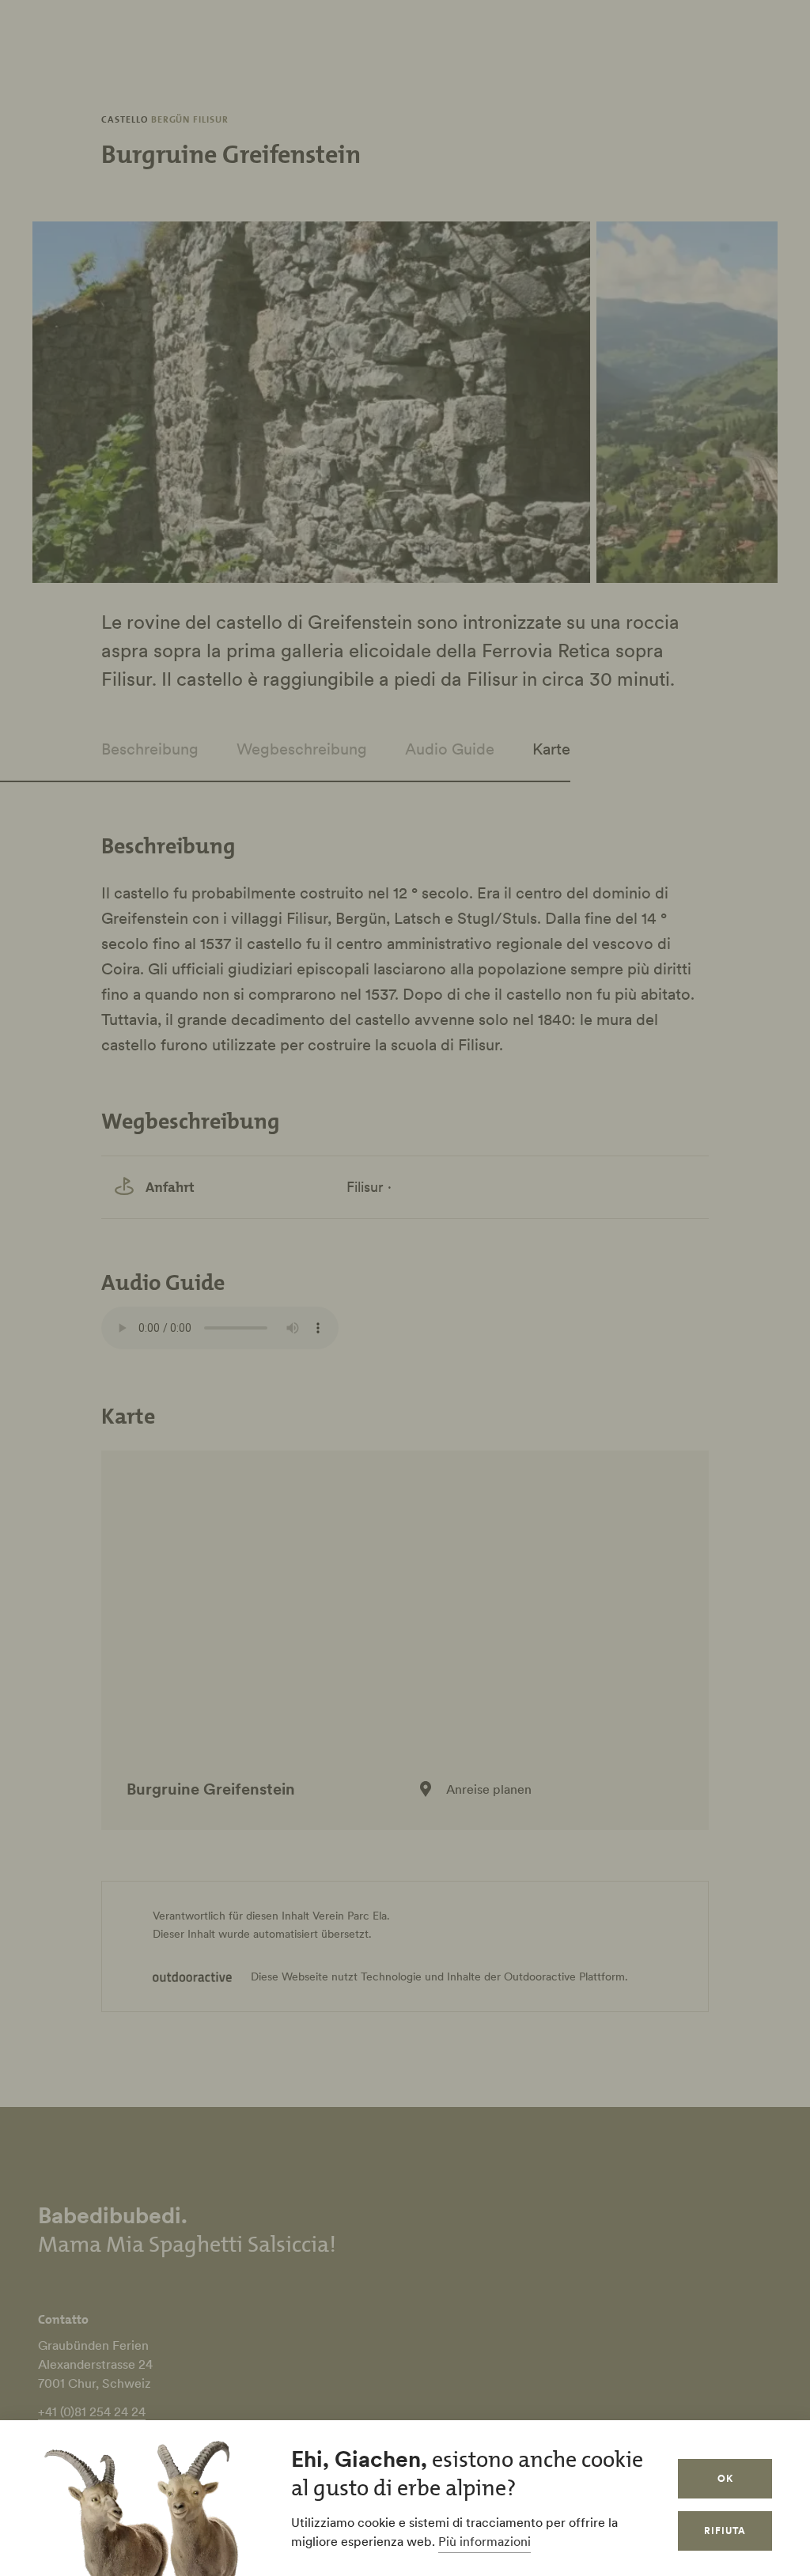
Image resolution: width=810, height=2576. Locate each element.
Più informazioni (484, 2541)
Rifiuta (725, 2531)
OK (725, 2478)
